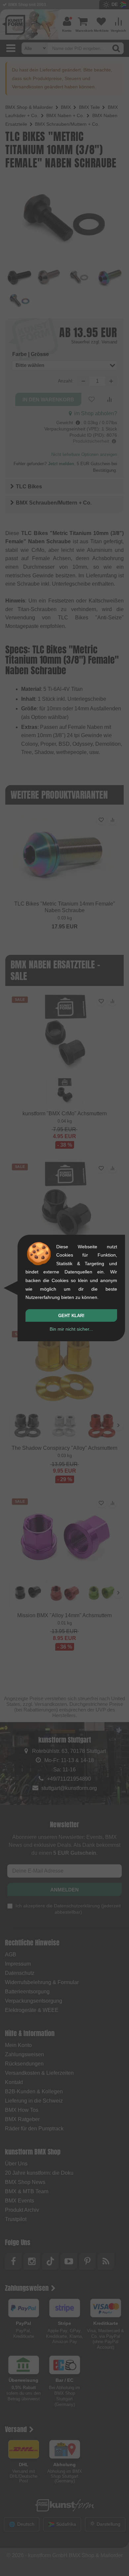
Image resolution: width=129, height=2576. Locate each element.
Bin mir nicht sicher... (71, 1329)
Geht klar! (71, 1316)
